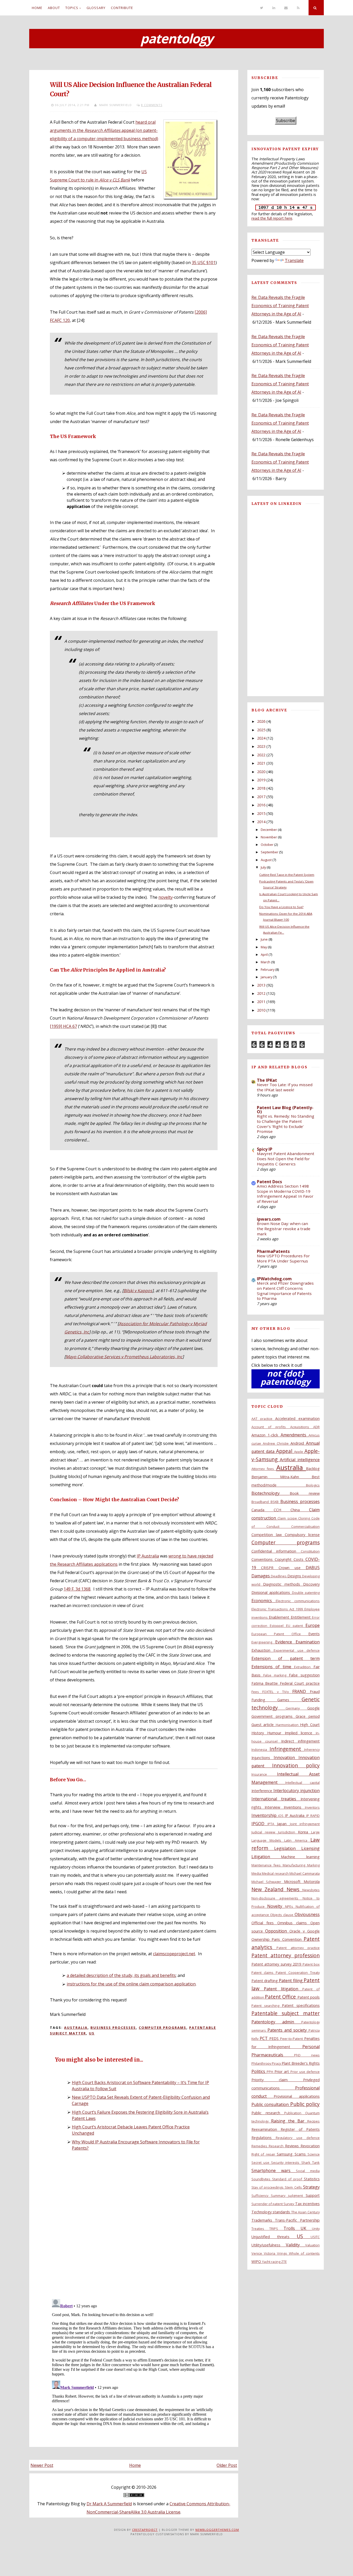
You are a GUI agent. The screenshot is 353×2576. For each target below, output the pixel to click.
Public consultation (271, 2104)
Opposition (277, 1931)
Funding (264, 1700)
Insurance (264, 1774)
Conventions (263, 1559)
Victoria (270, 2253)
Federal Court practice (300, 1683)
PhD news (307, 2055)
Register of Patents (300, 2129)
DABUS (313, 1568)
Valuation (312, 2245)
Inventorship (265, 1815)
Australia (76, 2028)
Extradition (304, 1667)
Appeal (285, 1451)
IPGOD (259, 1824)
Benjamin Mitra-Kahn (282, 1477)
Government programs (274, 1716)
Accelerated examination (297, 1418)
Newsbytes (311, 1890)
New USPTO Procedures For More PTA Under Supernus (283, 1258)
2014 (261, 822)
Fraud (315, 1692)
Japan (283, 1824)
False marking (276, 1675)
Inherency (312, 1750)
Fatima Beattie (266, 1683)
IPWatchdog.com (274, 1279)
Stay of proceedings (268, 2187)
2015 (261, 813)
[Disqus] (134, 2227)
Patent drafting (265, 1981)
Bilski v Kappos (138, 1291)
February (268, 969)
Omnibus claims (294, 1923)
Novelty (276, 1906)
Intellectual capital (302, 1783)
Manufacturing (295, 1865)
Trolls (292, 2228)
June (264, 939)
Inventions (294, 1807)
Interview (274, 1807)
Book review (305, 1493)
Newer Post (42, 2465)
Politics (259, 2071)
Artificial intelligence (300, 1460)
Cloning (305, 1518)
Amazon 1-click (266, 1435)
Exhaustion (263, 1650)
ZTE (284, 2262)
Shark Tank (310, 2162)
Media (257, 1873)
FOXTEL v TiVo (277, 1692)
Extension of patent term (286, 1658)
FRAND (301, 1691)
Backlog (313, 1469)
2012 (261, 993)
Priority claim (277, 2080)
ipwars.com (269, 1219)
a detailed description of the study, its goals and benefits (121, 1975)
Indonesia (260, 1750)
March (266, 962)
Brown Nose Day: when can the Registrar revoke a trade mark (284, 1229)
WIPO (257, 2261)
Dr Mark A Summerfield (109, 2504)
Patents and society (288, 2030)
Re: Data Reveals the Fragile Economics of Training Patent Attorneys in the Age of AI (280, 306)
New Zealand (269, 1889)
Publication (295, 2113)
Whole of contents (304, 2253)
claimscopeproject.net (174, 1954)
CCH (282, 1510)
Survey (289, 2204)
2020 (261, 772)
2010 (261, 1010)
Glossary (96, 8)
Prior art (282, 2072)
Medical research (276, 1873)
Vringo (283, 2253)
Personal (311, 2047)
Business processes (113, 2028)
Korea (305, 1832)
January (266, 977)
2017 (261, 797)
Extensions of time (273, 1667)
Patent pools (309, 1997)
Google (313, 1708)
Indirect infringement (300, 1741)
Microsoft (294, 1882)
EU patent (296, 1626)
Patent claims (264, 1973)
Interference (262, 1791)
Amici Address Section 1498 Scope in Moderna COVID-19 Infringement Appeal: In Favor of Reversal (285, 1194)
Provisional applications (297, 2096)
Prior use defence (305, 2072)
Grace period (308, 1716)
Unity (316, 2229)
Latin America (297, 1840)
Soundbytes (262, 2179)
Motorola (312, 1882)
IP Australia (148, 1556)
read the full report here (272, 218)
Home (37, 8)
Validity (296, 2245)
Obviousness (307, 1914)
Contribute (122, 8)
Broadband (261, 1502)
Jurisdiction (288, 1832)
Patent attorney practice (298, 1948)
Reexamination (266, 2129)
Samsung (286, 2154)
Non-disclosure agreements (277, 1898)
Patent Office (281, 1997)
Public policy (305, 2104)
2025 (261, 730)
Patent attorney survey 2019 (277, 1964)
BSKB (275, 1502)
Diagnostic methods (283, 1584)
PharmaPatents (273, 1251)
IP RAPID (313, 1816)
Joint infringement (305, 1824)
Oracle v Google (305, 1931)
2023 (261, 746)
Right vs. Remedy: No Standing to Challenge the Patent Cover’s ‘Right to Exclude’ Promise (286, 1124)
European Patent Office (280, 1634)
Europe (313, 1625)
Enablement (280, 1617)
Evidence (285, 1642)
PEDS (275, 2038)
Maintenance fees (267, 1865)
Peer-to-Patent (292, 2039)
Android (298, 1443)
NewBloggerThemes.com (217, 2530)
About (54, 8)
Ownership (262, 1939)
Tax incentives (307, 2204)
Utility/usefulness (269, 2245)
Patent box (311, 1964)
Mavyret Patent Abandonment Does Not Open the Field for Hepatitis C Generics (286, 1159)
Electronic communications (298, 1601)
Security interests (286, 2162)
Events (314, 1634)
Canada (263, 1510)
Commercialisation (305, 1526)
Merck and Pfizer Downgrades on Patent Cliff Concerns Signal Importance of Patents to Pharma (285, 1291)
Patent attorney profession (286, 1955)
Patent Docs (269, 1182)
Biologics (313, 1485)
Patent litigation (283, 1989)
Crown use (292, 1568)
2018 (261, 788)
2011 (261, 1002)
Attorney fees (264, 1469)
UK (306, 2228)
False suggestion (304, 1675)
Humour (276, 1733)
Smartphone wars (274, 2170)
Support (313, 2195)
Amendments (295, 1435)
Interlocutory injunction (297, 1791)
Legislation (288, 1848)
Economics (264, 1601)
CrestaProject (145, 2530)
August (266, 860)
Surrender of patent (268, 2204)
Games (289, 1700)
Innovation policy (296, 1765)
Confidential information (276, 1551)
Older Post (227, 2465)
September (270, 852)
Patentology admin (276, 2022)
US (92, 2033)
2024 (261, 738)
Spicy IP (265, 1149)
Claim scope (288, 1518)
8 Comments (152, 105)
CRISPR (270, 1568)
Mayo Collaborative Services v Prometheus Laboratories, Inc (124, 1357)
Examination (308, 1642)
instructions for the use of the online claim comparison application (131, 1984)
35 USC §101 (204, 263)
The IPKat (267, 1080)
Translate (294, 260)
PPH (271, 2072)
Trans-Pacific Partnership (297, 2220)
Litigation (266, 1857)
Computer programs (163, 2028)
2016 (261, 805)
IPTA (272, 1824)
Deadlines (279, 1576)
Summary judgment (288, 2196)
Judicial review (265, 1832)
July (263, 867)
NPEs (290, 1906)
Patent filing (291, 1981)
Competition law (268, 1535)
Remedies (260, 2146)
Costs (300, 1559)
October (267, 845)
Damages (261, 1576)
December (269, 830)
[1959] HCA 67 (63, 1026)
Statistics (312, 2179)
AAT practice (263, 1419)
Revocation (310, 2146)
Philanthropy (262, 2063)
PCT (264, 2038)
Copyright (284, 1559)
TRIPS (276, 2229)
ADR (316, 1427)
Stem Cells (294, 2187)
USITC (315, 2237)
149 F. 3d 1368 (77, 1589)
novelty (166, 897)
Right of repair (264, 2154)
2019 (261, 780)
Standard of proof (288, 2179)
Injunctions (263, 1758)
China (300, 1510)
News (294, 1889)
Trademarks (263, 2220)
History (259, 1733)
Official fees (264, 1923)
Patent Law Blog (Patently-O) (285, 1110)
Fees (257, 1692)
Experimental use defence (297, 1650)
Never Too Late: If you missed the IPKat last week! (285, 1087)
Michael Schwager (268, 1882)
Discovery (311, 1584)
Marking (313, 1865)
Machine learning (300, 1857)
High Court (310, 1725)
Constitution (310, 1551)
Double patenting (306, 1593)
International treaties (276, 1799)
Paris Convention (288, 1939)
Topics (72, 8)
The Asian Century (305, 2212)
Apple (299, 1452)
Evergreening (263, 1642)
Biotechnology (271, 1493)
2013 (261, 985)
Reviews (293, 2146)
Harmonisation (288, 1725)
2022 (261, 755)
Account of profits (271, 1427)
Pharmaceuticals (273, 2055)
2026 (261, 721)
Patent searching (267, 2006)
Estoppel (278, 1626)
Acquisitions (302, 1427)
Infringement (287, 1749)
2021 (261, 763)
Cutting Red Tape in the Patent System (287, 875)
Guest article (264, 1725)
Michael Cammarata (305, 1873)
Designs (295, 1576)
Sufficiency (261, 2196)
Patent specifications (301, 2005)
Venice (258, 2253)
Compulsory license (302, 1535)
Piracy (277, 2063)
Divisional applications (272, 1592)
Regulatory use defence (298, 2138)
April (264, 955)
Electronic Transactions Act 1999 (278, 1609)
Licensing (310, 1848)
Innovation (286, 1758)
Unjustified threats (274, 2237)
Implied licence (300, 1733)
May (264, 947)
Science (314, 2154)
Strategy (311, 2187)
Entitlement (301, 1617)
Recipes (313, 2121)
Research (277, 2146)
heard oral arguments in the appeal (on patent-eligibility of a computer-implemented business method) (104, 130)
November (269, 837)
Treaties (260, 2229)
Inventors (312, 1807)
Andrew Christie (277, 1443)
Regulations (264, 2138)
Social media (308, 2171)
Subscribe (286, 121)
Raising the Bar (289, 2121)
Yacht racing (272, 2262)
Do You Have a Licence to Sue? (281, 907)
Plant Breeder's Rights (301, 2063)
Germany (296, 1708)
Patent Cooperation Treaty (298, 1973)
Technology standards (271, 2212)
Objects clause (282, 1915)
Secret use (261, 2162)
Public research (268, 2113)
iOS (281, 1816)
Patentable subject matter (286, 2013)
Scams (301, 2154)
